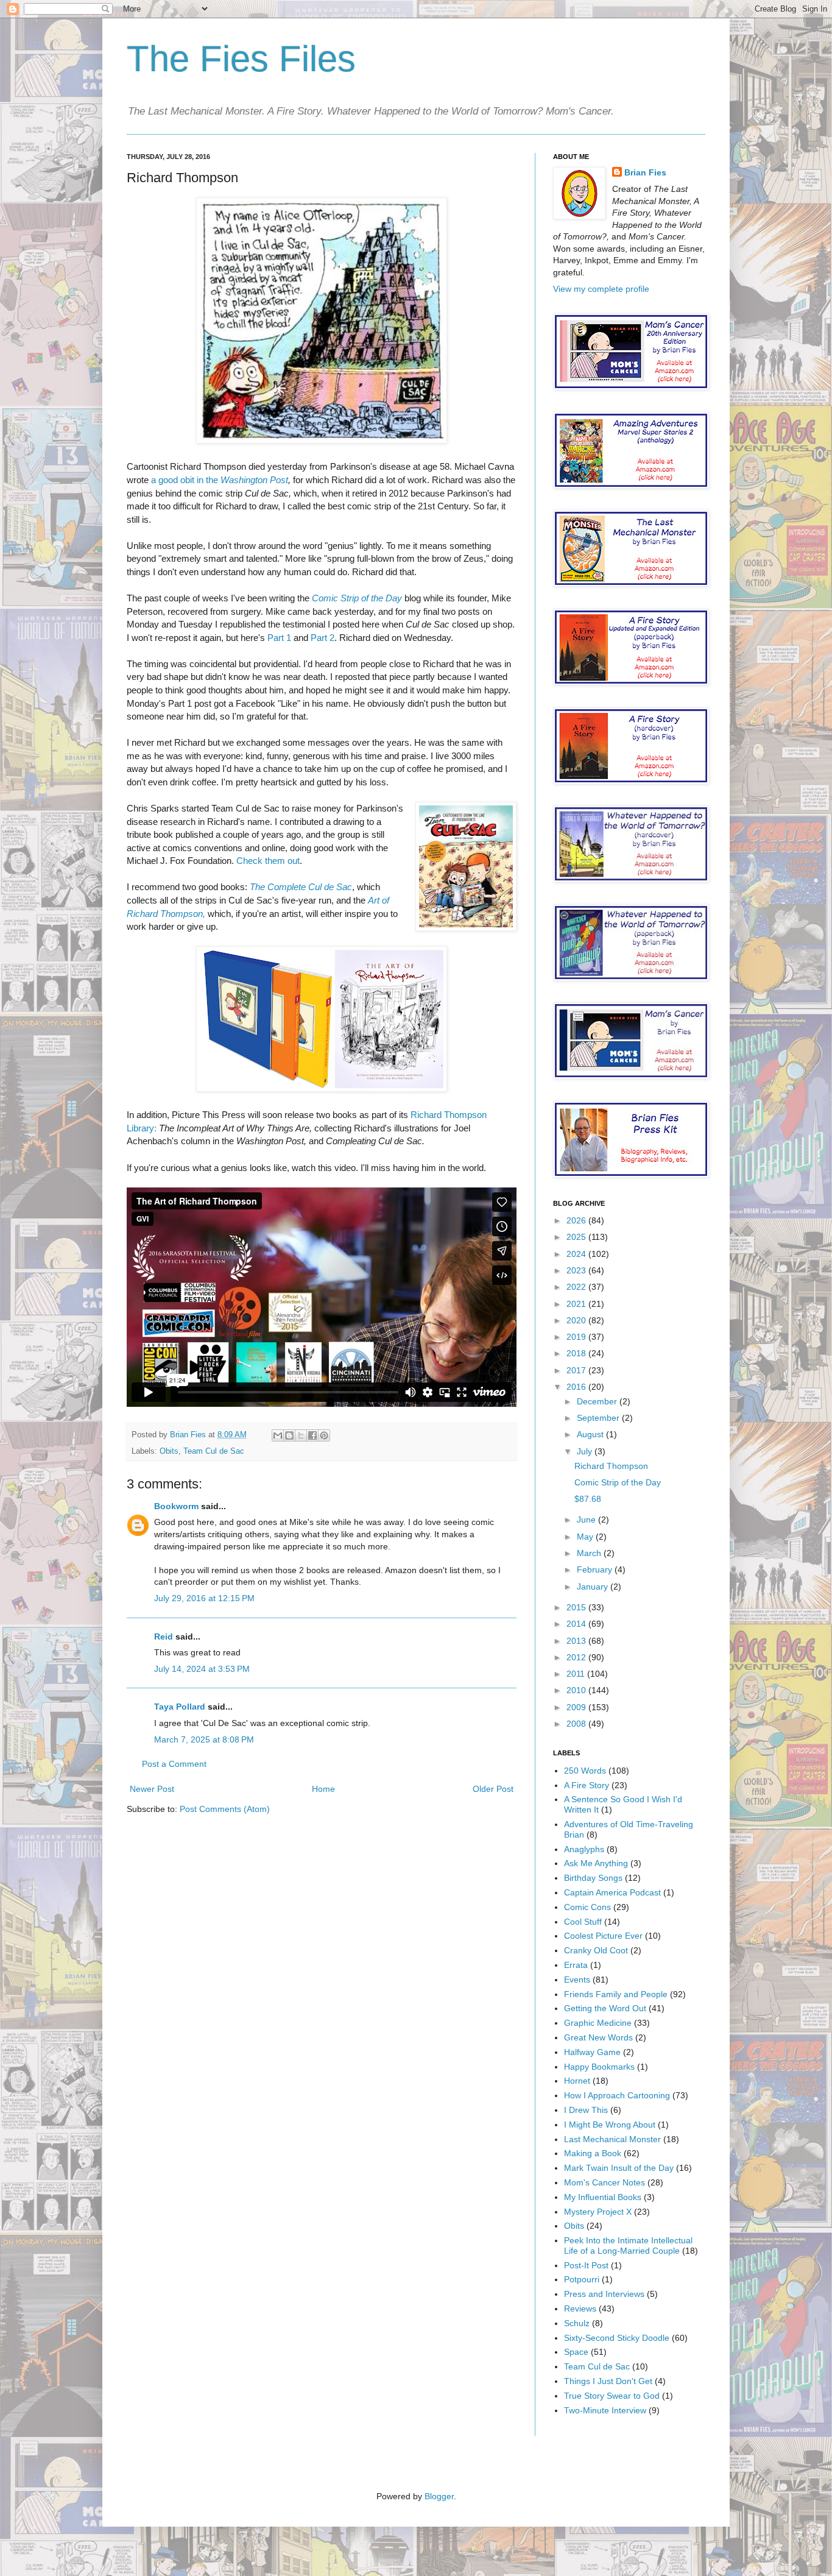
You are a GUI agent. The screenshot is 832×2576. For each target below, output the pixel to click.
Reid (164, 1637)
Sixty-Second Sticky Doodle (617, 2338)
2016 (577, 1387)
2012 (577, 1657)
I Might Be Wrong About (610, 2125)
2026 (577, 1220)
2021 (577, 1304)
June (587, 1520)
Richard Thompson (611, 1466)
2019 (577, 1337)
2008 (577, 1724)
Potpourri (582, 2279)
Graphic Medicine (598, 2023)
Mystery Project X (598, 2212)
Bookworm (176, 1506)
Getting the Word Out (605, 2008)
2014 (577, 1624)
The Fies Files (241, 59)
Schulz (577, 2323)
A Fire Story (587, 1785)
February (596, 1569)
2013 (577, 1641)
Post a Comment (174, 1764)
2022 (577, 1287)
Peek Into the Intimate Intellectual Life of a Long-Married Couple (628, 2245)
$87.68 (588, 1499)
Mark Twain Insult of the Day (619, 2168)
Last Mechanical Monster (612, 2139)
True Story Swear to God (612, 2396)
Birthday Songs (593, 1878)
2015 (577, 1607)
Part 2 (323, 638)
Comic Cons (587, 1907)
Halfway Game (592, 2052)
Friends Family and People (616, 1994)
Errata (576, 1965)
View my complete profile (601, 289)
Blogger (439, 2496)
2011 (577, 1674)
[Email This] (278, 1435)
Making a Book (593, 2153)
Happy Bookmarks (599, 2067)
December (598, 1401)
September (599, 1418)
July (586, 1451)
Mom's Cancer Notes (605, 2182)
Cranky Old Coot (596, 1950)
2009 (577, 1707)
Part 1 (279, 638)
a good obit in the (220, 480)
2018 (577, 1353)
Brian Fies (189, 1435)
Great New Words (598, 2037)
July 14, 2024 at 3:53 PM (202, 1669)
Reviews (580, 2309)
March (590, 1553)
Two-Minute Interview (605, 2410)
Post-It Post (586, 2265)
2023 (577, 1270)
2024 (577, 1254)
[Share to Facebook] (312, 1435)
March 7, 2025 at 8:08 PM (204, 1739)
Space (576, 2352)
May (586, 1537)
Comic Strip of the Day (357, 598)
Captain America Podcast (612, 1892)
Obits (169, 1451)
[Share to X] (301, 1435)
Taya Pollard (180, 1707)
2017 (577, 1370)
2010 (577, 1690)
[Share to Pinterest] (324, 1435)
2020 (577, 1320)
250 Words (585, 1771)
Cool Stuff (583, 1922)
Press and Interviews (604, 2294)
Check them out (268, 861)
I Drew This (586, 2110)
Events (577, 1980)
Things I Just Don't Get (608, 2381)
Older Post (493, 1789)
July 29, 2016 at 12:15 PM (204, 1598)
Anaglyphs (584, 1849)
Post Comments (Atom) (225, 1809)
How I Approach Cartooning (617, 2095)
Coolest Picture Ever (603, 1936)
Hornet (577, 2081)
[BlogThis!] (289, 1435)
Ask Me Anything (596, 1863)
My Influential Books (603, 2197)
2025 (577, 1237)
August (591, 1434)
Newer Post (152, 1789)
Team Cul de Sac (214, 1451)
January (594, 1587)
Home (323, 1789)
